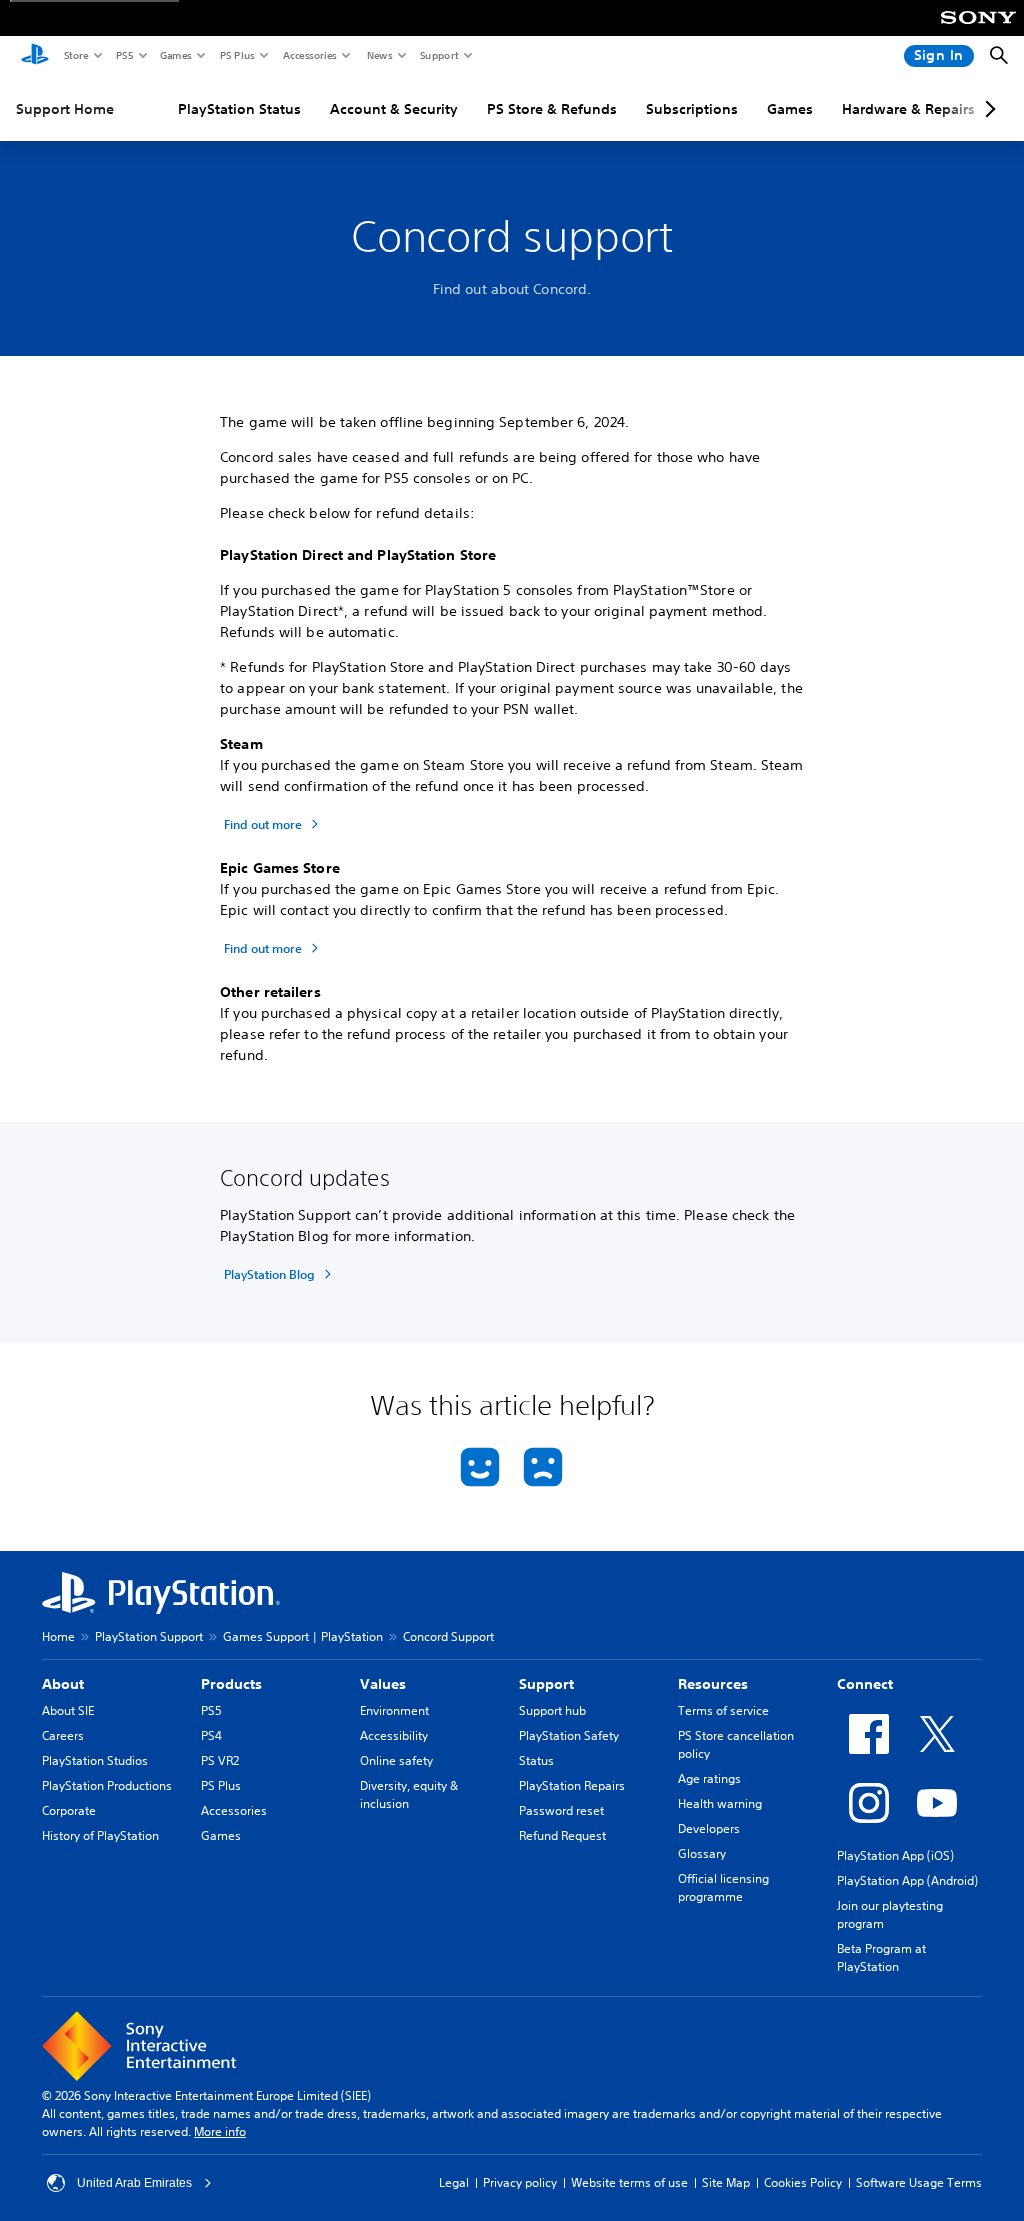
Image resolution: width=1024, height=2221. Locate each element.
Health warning (720, 1803)
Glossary (702, 1853)
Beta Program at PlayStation (881, 1957)
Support (438, 55)
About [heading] (63, 1684)
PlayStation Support (149, 1636)
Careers (63, 1735)
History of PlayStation (100, 1835)
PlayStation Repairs (572, 1785)
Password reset (561, 1810)
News (379, 55)
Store (75, 55)
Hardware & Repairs (908, 109)
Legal (454, 2182)
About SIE (68, 1710)
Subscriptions (692, 109)
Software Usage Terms (919, 2182)
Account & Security (394, 109)
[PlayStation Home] (35, 56)
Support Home (65, 109)
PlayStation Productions (107, 1785)
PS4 (211, 1735)
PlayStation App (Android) (907, 1880)
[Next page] (987, 109)
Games (175, 55)
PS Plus (236, 55)
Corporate (69, 1810)
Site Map (726, 2182)
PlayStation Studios (95, 1760)
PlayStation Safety (569, 1735)
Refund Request (562, 1835)
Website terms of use (629, 2182)
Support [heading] (546, 1684)
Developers (709, 1828)
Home (58, 1636)
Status (536, 1760)
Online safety (396, 1760)
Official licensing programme (723, 1887)
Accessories (309, 55)
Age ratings (709, 1778)
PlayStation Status (239, 109)
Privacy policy (520, 2182)
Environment (394, 1710)
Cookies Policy (803, 2182)
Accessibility (394, 1735)
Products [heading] (231, 1684)
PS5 (123, 55)
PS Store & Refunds (552, 109)
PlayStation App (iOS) (895, 1855)
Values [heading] (383, 1684)
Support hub (552, 1710)
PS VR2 (220, 1760)
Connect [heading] (865, 1684)
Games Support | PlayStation (303, 1636)
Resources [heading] (713, 1684)
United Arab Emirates (134, 2183)
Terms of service (723, 1710)
